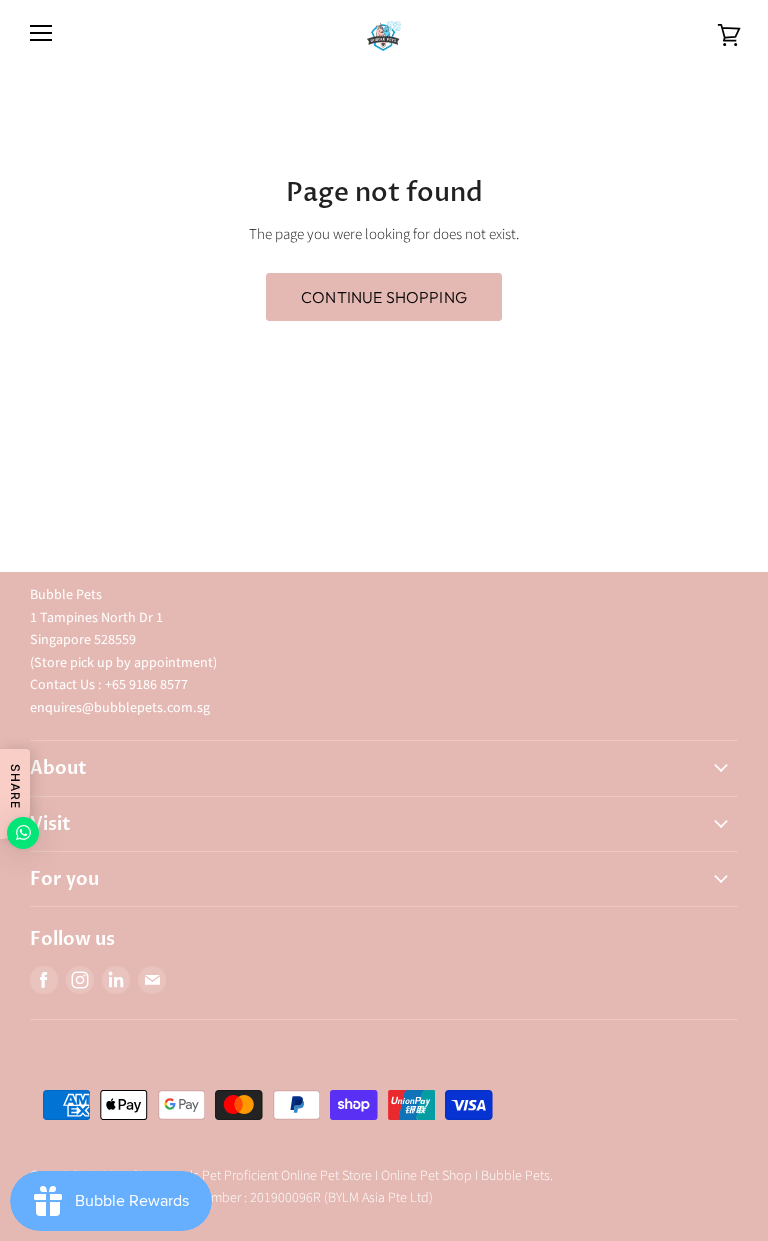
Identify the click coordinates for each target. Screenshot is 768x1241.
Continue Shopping (384, 297)
